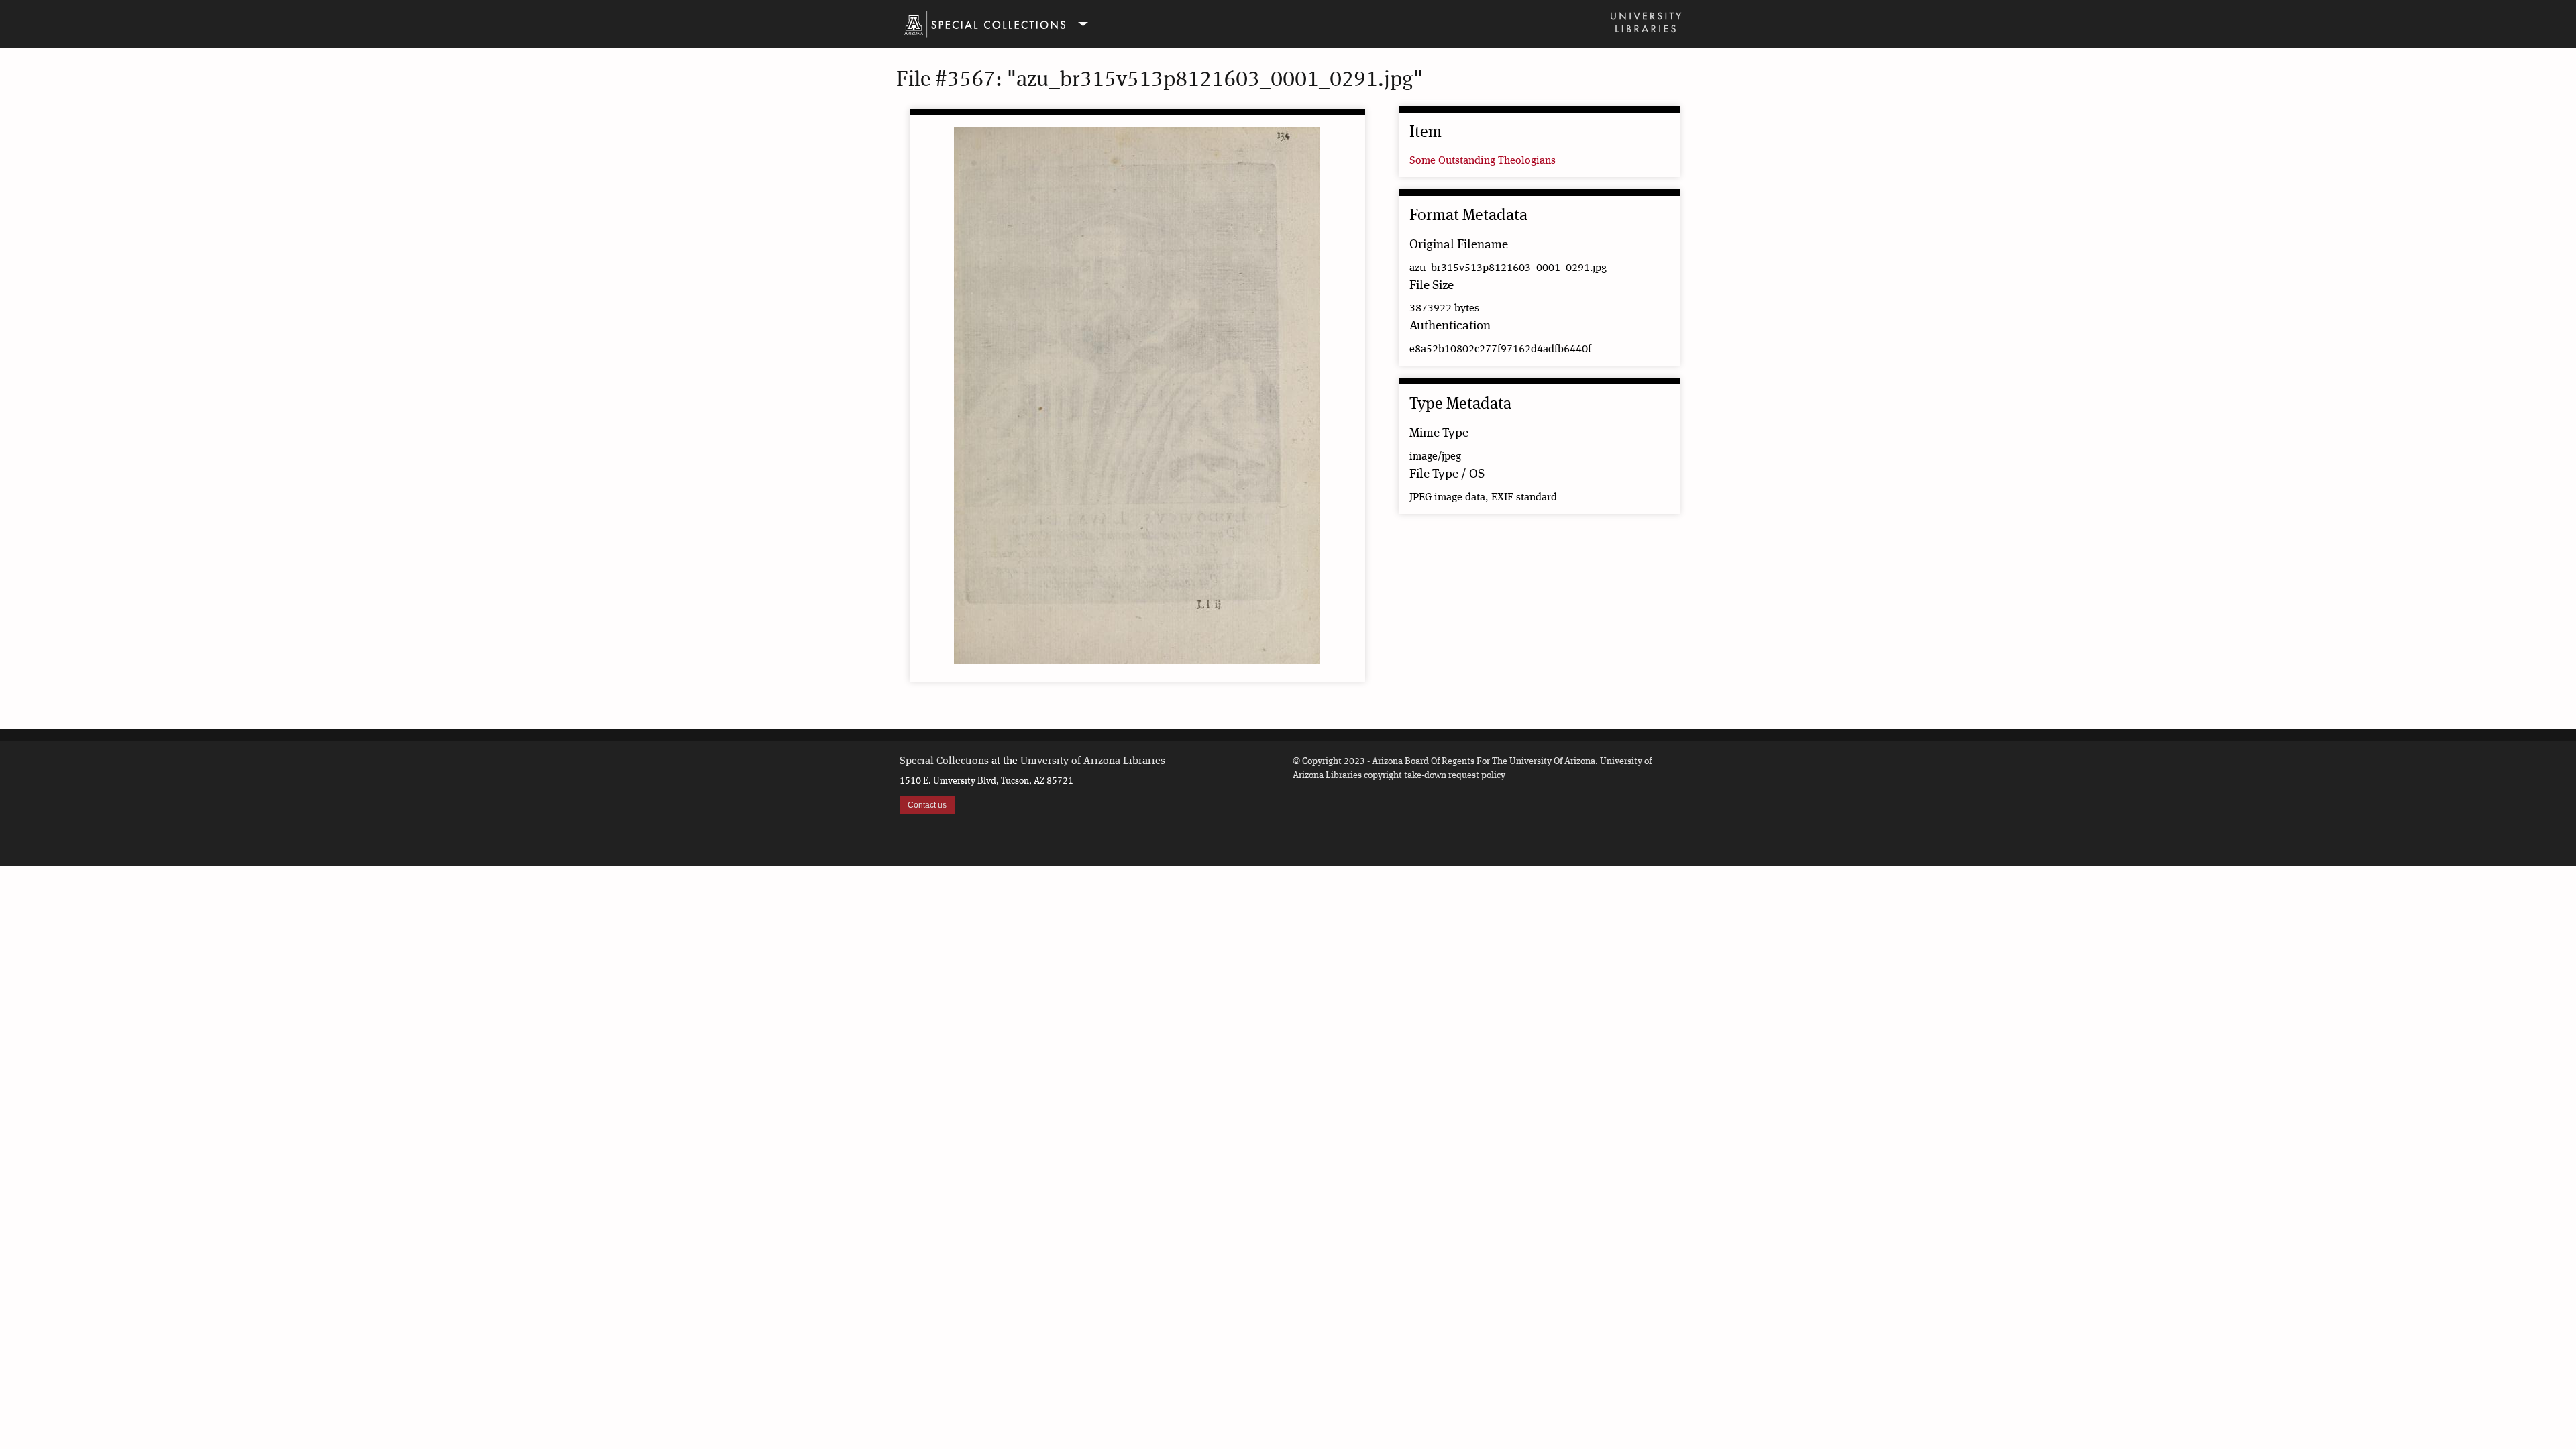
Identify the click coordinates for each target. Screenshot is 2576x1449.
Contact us (927, 805)
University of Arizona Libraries (1093, 761)
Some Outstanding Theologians (1483, 161)
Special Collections (944, 761)
